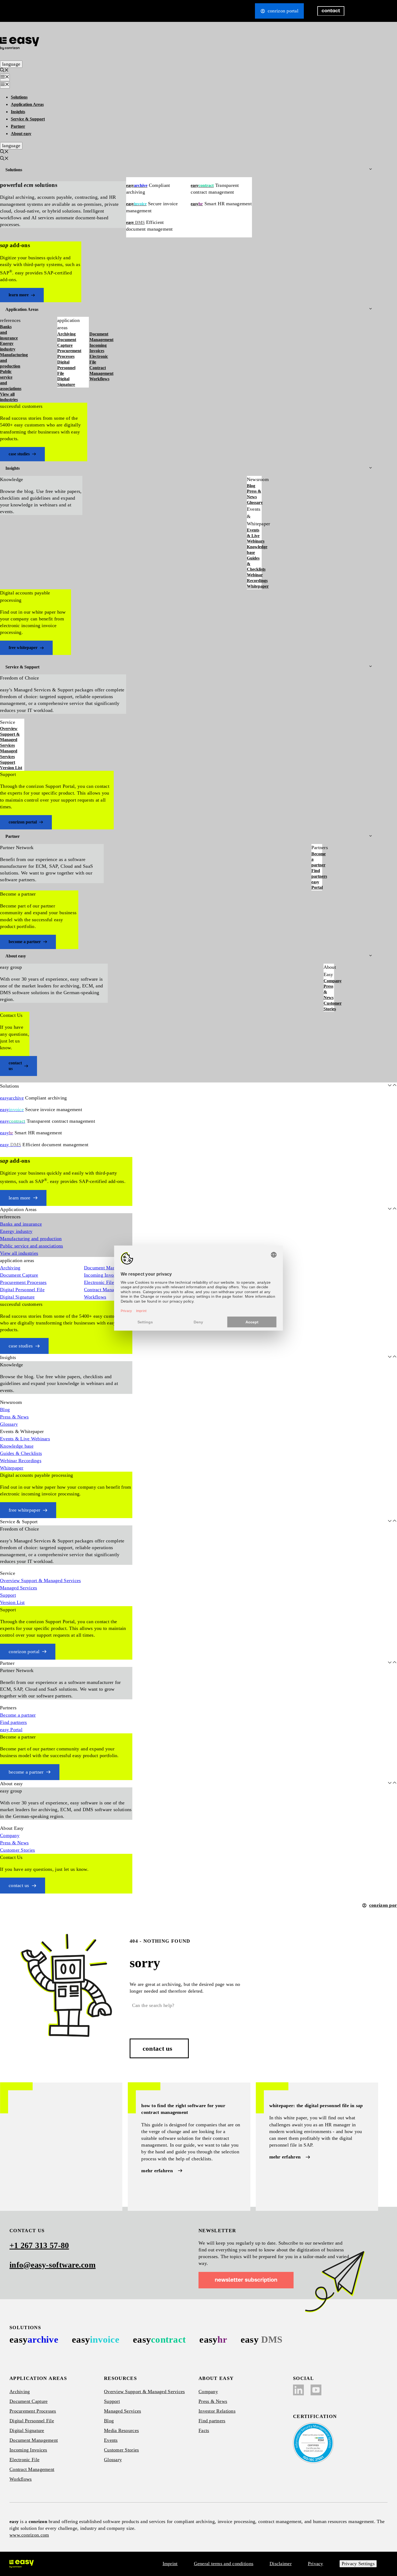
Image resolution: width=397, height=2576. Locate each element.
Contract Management (101, 371)
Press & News (254, 494)
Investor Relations (217, 2411)
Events (111, 2440)
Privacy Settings (358, 2564)
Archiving (66, 334)
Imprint (170, 2564)
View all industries (9, 397)
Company (329, 981)
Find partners (317, 873)
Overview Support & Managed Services (10, 737)
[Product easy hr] (213, 2340)
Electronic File (99, 359)
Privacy (316, 2564)
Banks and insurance (9, 332)
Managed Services (9, 754)
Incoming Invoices (98, 348)
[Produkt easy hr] (261, 2340)
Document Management (101, 337)
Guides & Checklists (254, 564)
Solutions (19, 97)
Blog (251, 486)
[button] (4, 71)
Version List (11, 768)
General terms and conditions (224, 2564)
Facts (204, 2430)
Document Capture (67, 342)
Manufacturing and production (10, 360)
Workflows (99, 379)
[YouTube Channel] (316, 2390)
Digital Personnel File (66, 368)
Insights (18, 112)
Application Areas (27, 104)
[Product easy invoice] (96, 2340)
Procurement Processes (69, 354)
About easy (21, 134)
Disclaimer (281, 2564)
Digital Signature (66, 382)
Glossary (254, 502)
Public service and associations (10, 380)
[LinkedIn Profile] (298, 2390)
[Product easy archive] (34, 2340)
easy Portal (317, 885)
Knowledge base (254, 550)
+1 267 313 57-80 (39, 2245)
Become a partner (317, 860)
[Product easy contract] (159, 2340)
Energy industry (8, 346)
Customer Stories (329, 1006)
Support (8, 762)
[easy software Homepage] (22, 2564)
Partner (18, 126)
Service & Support (28, 119)
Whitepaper (254, 586)
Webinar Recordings (254, 578)
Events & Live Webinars (254, 536)
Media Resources (121, 2430)
